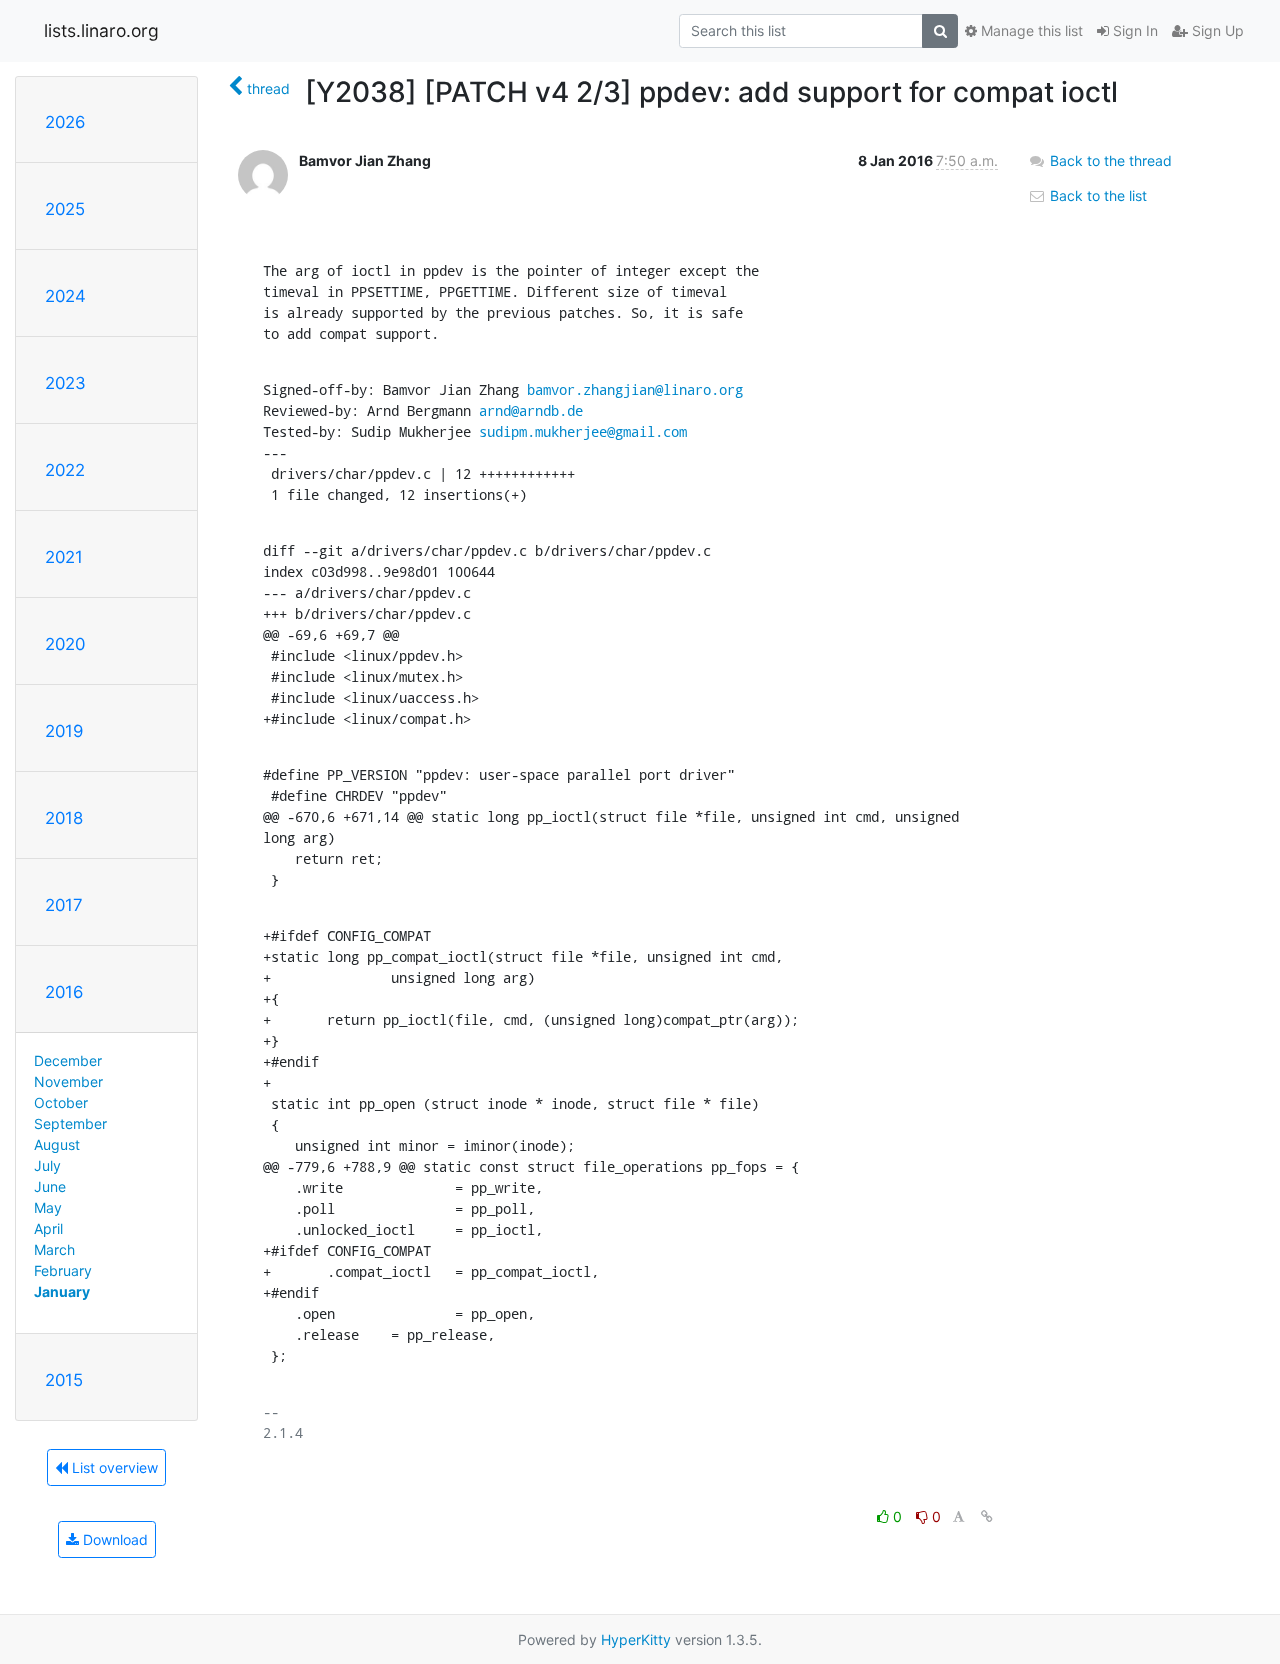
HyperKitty (636, 1639)
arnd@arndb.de (531, 410)
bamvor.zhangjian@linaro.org (635, 389)
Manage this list (1030, 30)
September (70, 1123)
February (63, 1270)
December (68, 1060)
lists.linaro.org (101, 30)
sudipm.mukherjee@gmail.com (583, 431)
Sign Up (1216, 30)
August (57, 1144)
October (61, 1102)
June (50, 1186)
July (47, 1165)
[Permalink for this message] (987, 1516)
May (48, 1207)
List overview (113, 1467)
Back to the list (1096, 195)
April (48, 1228)
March (54, 1249)
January (62, 1291)
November (68, 1081)
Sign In (1133, 30)
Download (113, 1539)
